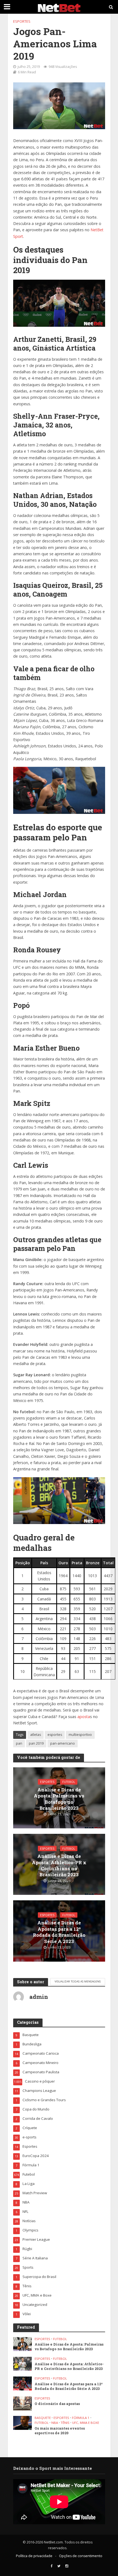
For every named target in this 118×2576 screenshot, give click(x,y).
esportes (55, 1735)
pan (19, 1743)
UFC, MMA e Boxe (86, 2423)
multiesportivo (80, 1735)
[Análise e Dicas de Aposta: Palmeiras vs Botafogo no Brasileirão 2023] (23, 2344)
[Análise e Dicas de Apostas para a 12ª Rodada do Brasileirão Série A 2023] (23, 2383)
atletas (36, 1735)
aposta (84, 1717)
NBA (55, 2423)
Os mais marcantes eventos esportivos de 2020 (60, 2431)
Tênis (65, 2423)
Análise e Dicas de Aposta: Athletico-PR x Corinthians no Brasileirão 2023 (59, 1865)
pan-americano (63, 1743)
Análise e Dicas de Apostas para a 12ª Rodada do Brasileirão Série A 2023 (59, 1932)
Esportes (22, 21)
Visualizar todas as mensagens (78, 1981)
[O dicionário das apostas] (23, 2403)
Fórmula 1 (81, 2418)
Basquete (43, 2418)
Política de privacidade (34, 2556)
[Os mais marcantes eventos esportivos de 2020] (23, 2422)
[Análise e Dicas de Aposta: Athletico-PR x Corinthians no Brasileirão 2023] (23, 2363)
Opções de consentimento (81, 2556)
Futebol (69, 1782)
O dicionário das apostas (57, 2404)
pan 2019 (36, 1743)
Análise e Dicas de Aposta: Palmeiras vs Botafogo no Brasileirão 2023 (59, 1799)
